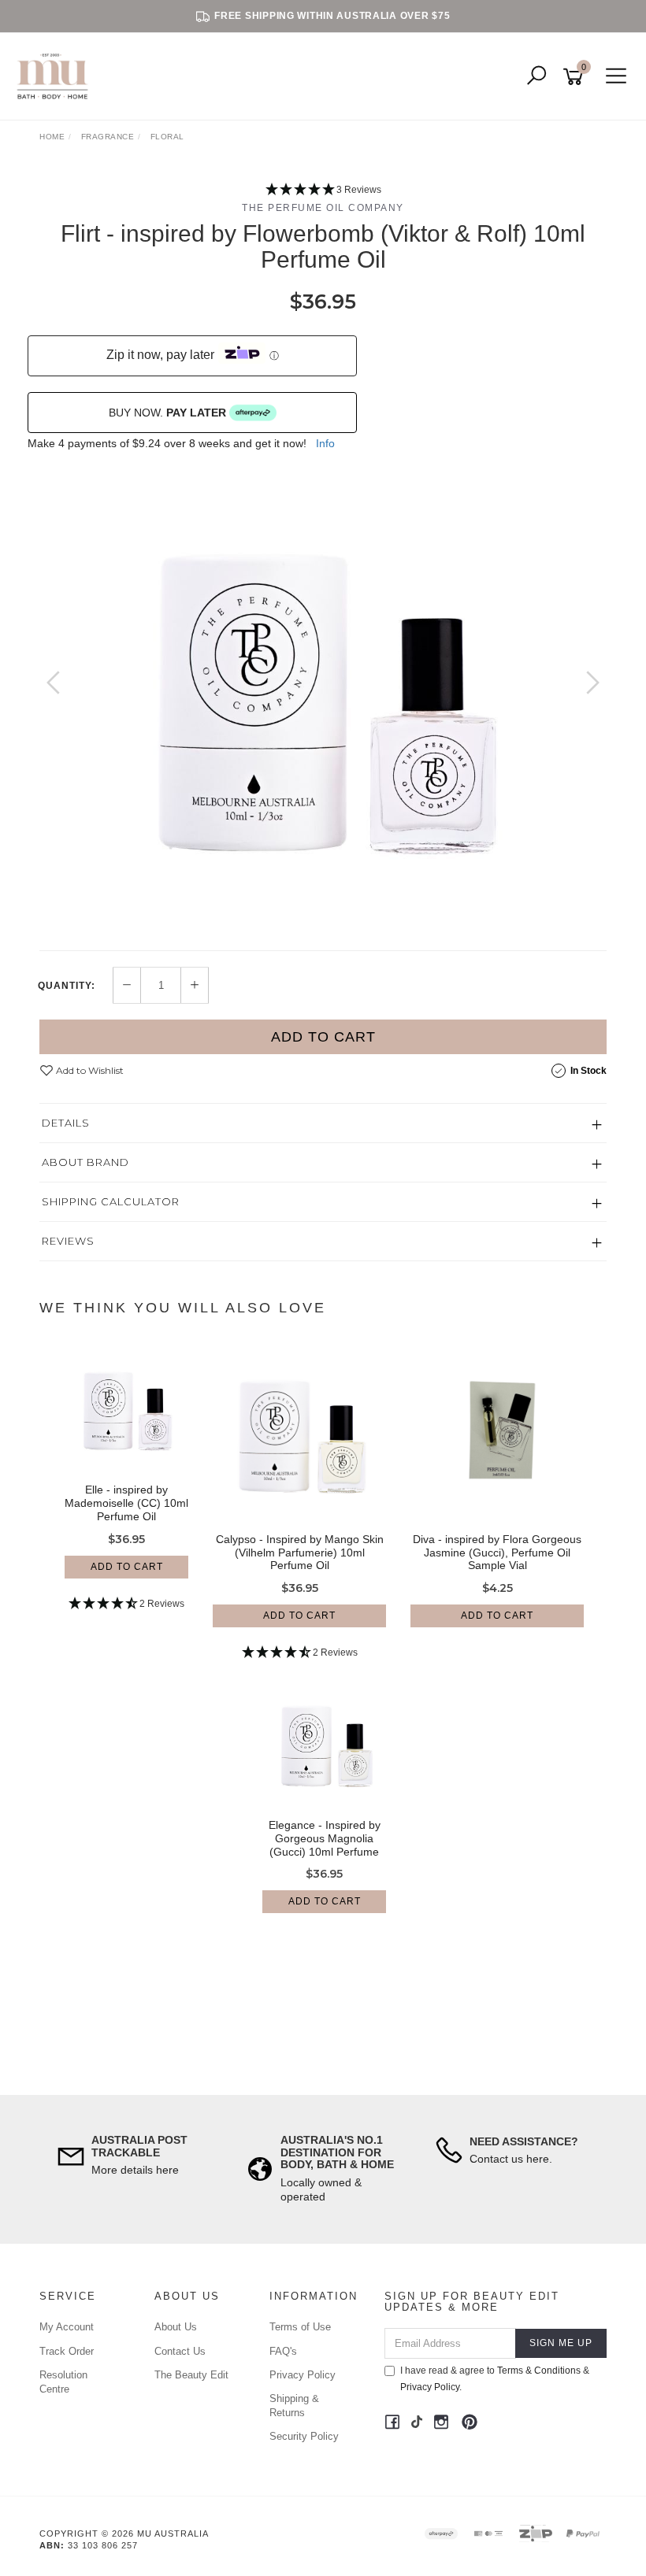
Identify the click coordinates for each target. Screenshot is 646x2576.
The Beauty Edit (191, 2375)
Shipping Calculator (111, 1201)
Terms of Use (300, 2327)
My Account (67, 2327)
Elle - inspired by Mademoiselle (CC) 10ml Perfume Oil (126, 1503)
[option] (323, 698)
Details (66, 1123)
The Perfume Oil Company (323, 208)
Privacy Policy (303, 2375)
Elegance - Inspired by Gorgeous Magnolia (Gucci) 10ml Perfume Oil (325, 1845)
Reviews (68, 1241)
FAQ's (283, 2351)
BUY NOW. (167, 413)
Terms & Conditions (539, 2371)
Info (325, 443)
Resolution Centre (63, 2382)
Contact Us (180, 2351)
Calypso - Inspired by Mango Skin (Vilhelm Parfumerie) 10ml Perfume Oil (300, 1553)
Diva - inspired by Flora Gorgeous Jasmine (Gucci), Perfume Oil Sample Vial (497, 1553)
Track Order (67, 2351)
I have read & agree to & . (495, 2379)
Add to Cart (323, 1037)
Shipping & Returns (294, 2406)
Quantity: (67, 986)
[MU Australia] (56, 76)
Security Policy (304, 2436)
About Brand (85, 1162)
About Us (176, 2327)
